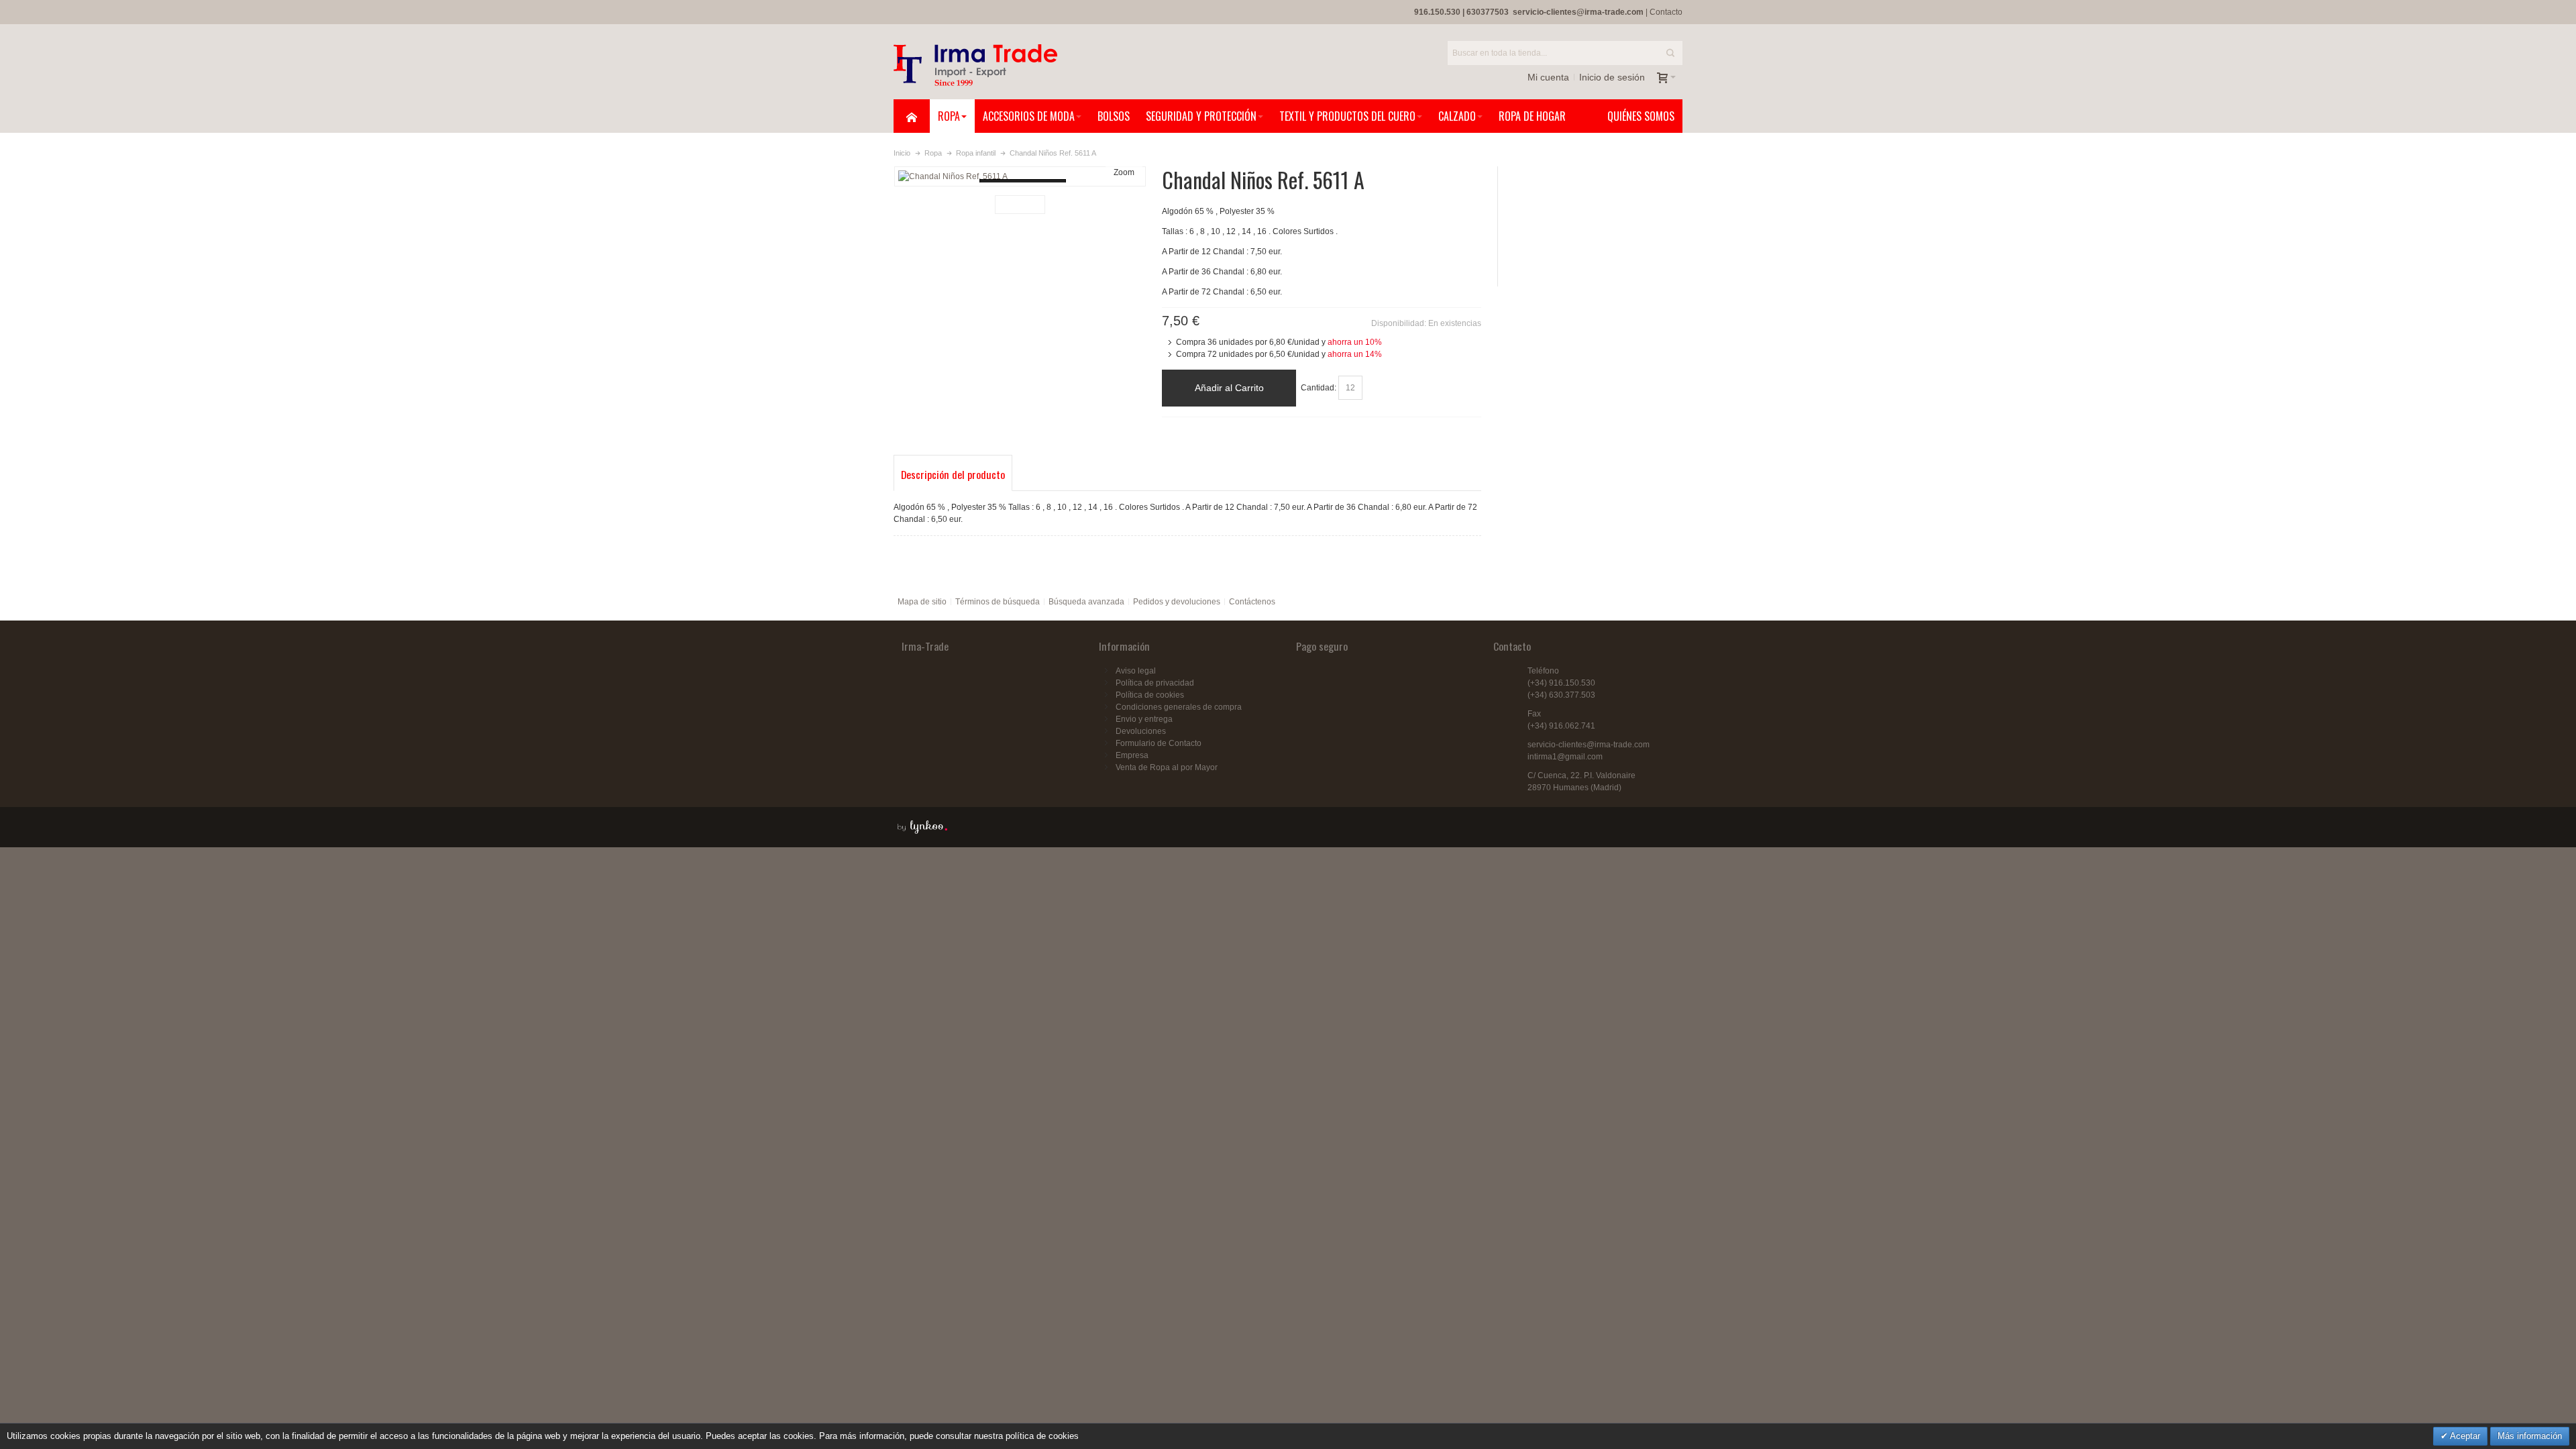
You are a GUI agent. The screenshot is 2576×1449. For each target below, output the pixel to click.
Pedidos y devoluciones (1177, 602)
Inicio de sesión (1612, 77)
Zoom (1124, 172)
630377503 (1488, 12)
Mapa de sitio (922, 602)
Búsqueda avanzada (1086, 602)
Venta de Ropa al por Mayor (1167, 767)
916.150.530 (1437, 12)
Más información (2530, 1436)
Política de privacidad (1155, 683)
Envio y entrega (1144, 719)
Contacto (1666, 12)
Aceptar (2464, 1436)
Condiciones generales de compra (1179, 707)
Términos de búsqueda (998, 602)
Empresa (1132, 755)
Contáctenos (1252, 602)
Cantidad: (1319, 388)
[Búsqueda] (1670, 53)
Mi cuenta (1548, 77)
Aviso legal (1136, 671)
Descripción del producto (953, 474)
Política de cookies (1150, 695)
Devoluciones (1141, 731)
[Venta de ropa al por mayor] (975, 65)
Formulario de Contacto (1159, 743)
